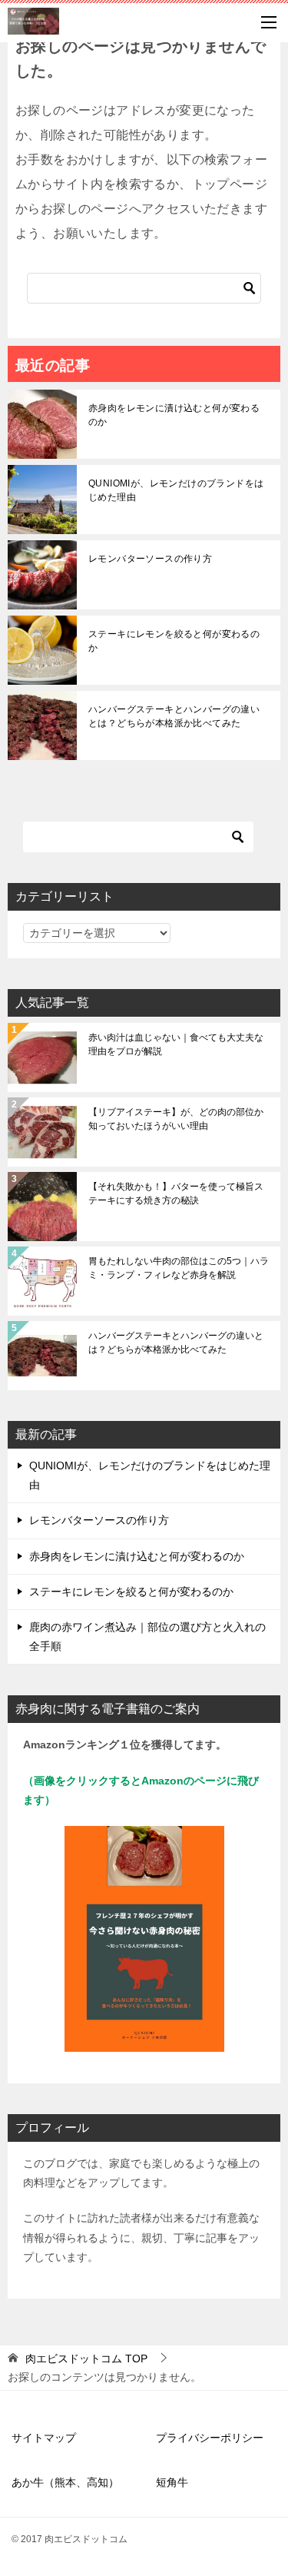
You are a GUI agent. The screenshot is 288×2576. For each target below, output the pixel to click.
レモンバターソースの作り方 (150, 559)
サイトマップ (44, 2438)
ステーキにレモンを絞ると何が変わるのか (174, 641)
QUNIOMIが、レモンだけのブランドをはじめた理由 (176, 490)
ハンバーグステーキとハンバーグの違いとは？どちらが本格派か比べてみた (174, 716)
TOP (86, 2359)
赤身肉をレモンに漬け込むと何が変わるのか (174, 415)
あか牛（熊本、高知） (65, 2482)
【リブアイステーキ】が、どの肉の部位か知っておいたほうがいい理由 (176, 1119)
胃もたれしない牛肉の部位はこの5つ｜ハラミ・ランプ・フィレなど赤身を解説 (179, 1268)
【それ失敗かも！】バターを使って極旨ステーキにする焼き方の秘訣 (176, 1193)
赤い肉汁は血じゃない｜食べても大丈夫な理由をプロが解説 (176, 1044)
